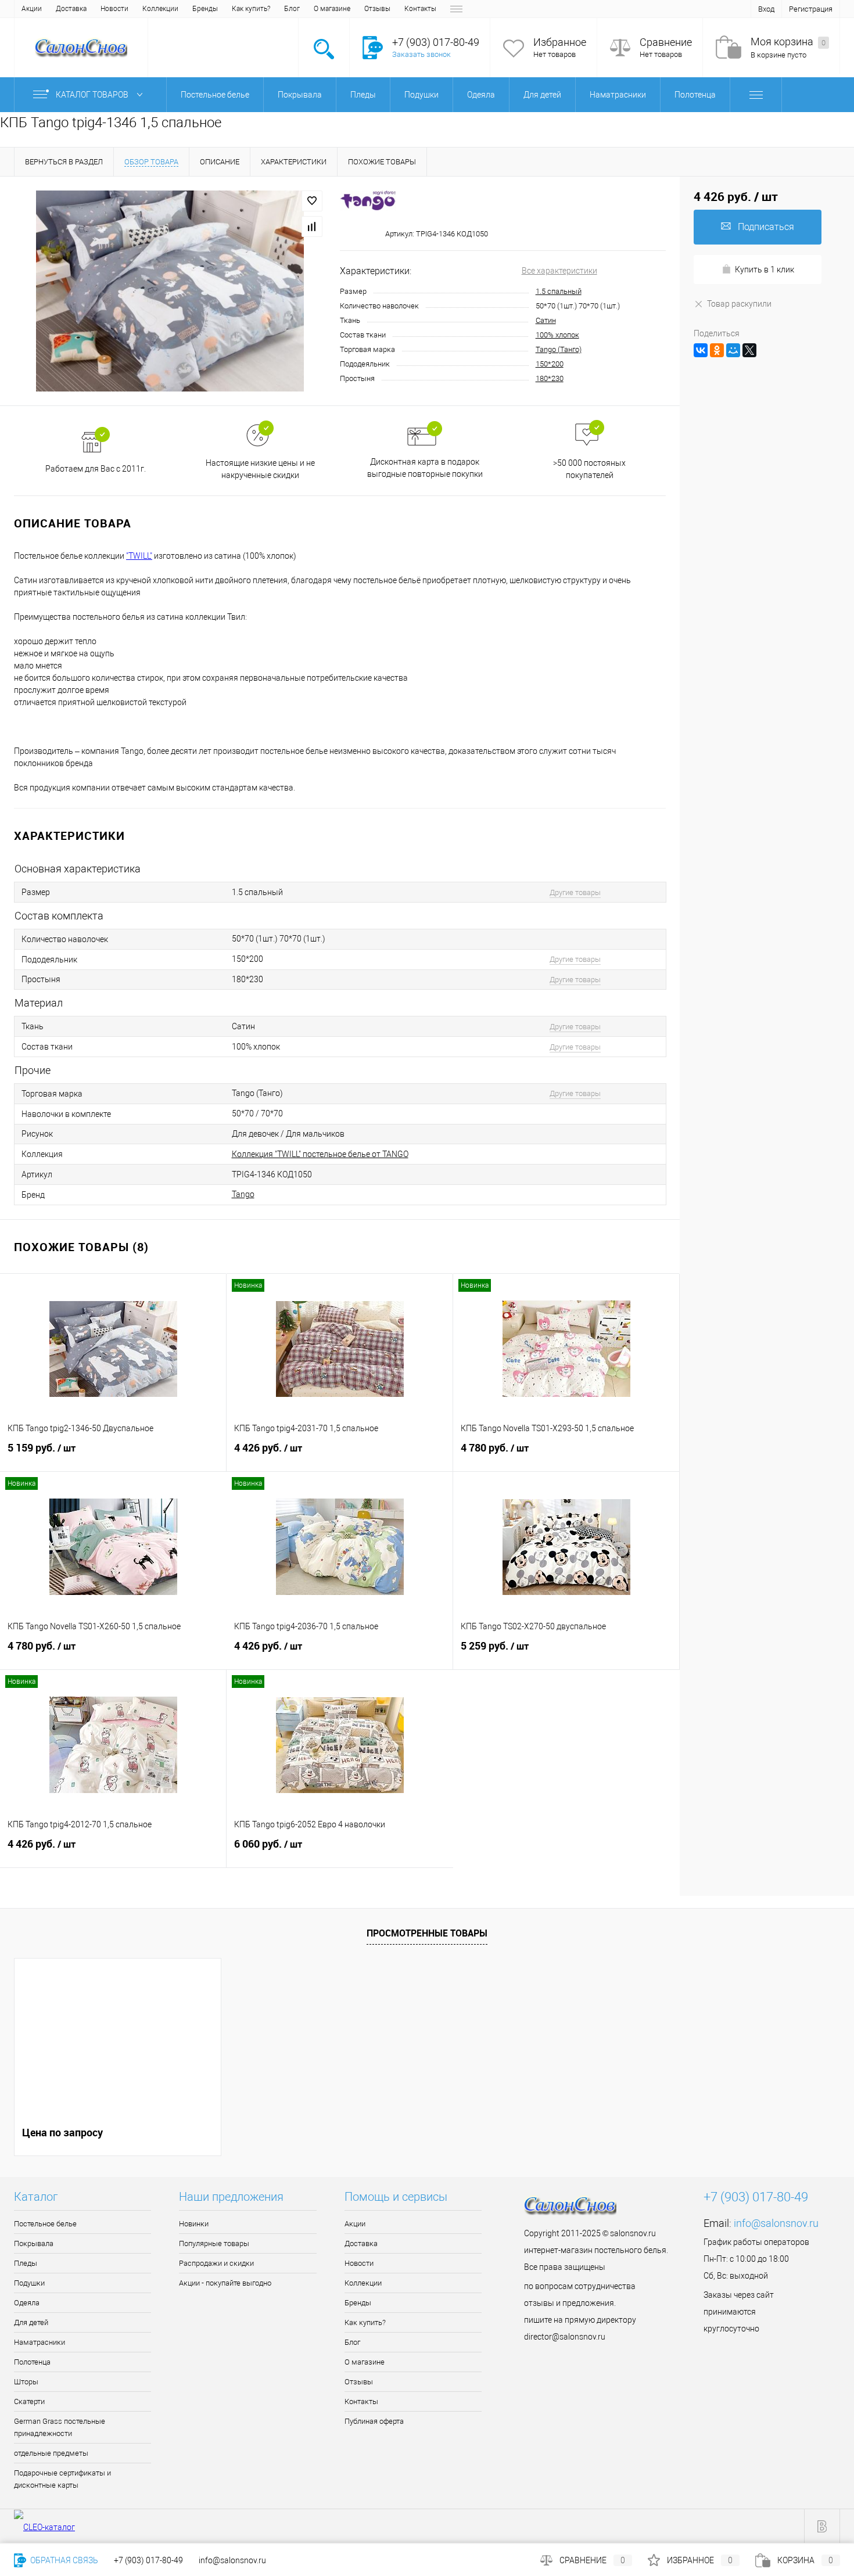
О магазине (332, 9)
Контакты (420, 9)
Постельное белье (45, 2224)
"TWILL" (139, 556)
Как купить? (251, 9)
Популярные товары (214, 2243)
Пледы (26, 2263)
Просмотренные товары (427, 1933)
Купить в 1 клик (765, 270)
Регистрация (811, 9)
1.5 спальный (559, 291)
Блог (292, 9)
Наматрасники (40, 2342)
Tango (243, 1194)
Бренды (205, 9)
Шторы (26, 2382)
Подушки (29, 2283)
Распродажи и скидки (216, 2263)
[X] (749, 350)
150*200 (550, 364)
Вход (766, 9)
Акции (32, 9)
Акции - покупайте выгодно (225, 2283)
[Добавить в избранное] (312, 201)
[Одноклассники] (717, 350)
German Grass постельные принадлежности (60, 2427)
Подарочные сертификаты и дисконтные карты (62, 2479)
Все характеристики (559, 271)
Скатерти (29, 2401)
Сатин (546, 320)
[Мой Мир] (733, 350)
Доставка (71, 9)
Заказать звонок (421, 54)
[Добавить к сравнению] (312, 227)
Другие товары (575, 892)
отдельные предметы (51, 2453)
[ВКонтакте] (701, 350)
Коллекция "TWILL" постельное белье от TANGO (320, 1154)
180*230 (550, 378)
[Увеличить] (170, 291)
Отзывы (377, 9)
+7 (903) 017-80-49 (148, 2560)
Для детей (31, 2322)
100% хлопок (557, 335)
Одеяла (27, 2303)
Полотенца (32, 2362)
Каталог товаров (93, 95)
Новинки (194, 2224)
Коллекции (160, 9)
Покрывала (34, 2243)
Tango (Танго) (559, 349)
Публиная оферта (374, 2421)
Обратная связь (63, 2560)
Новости (114, 9)
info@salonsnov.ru (776, 2223)
